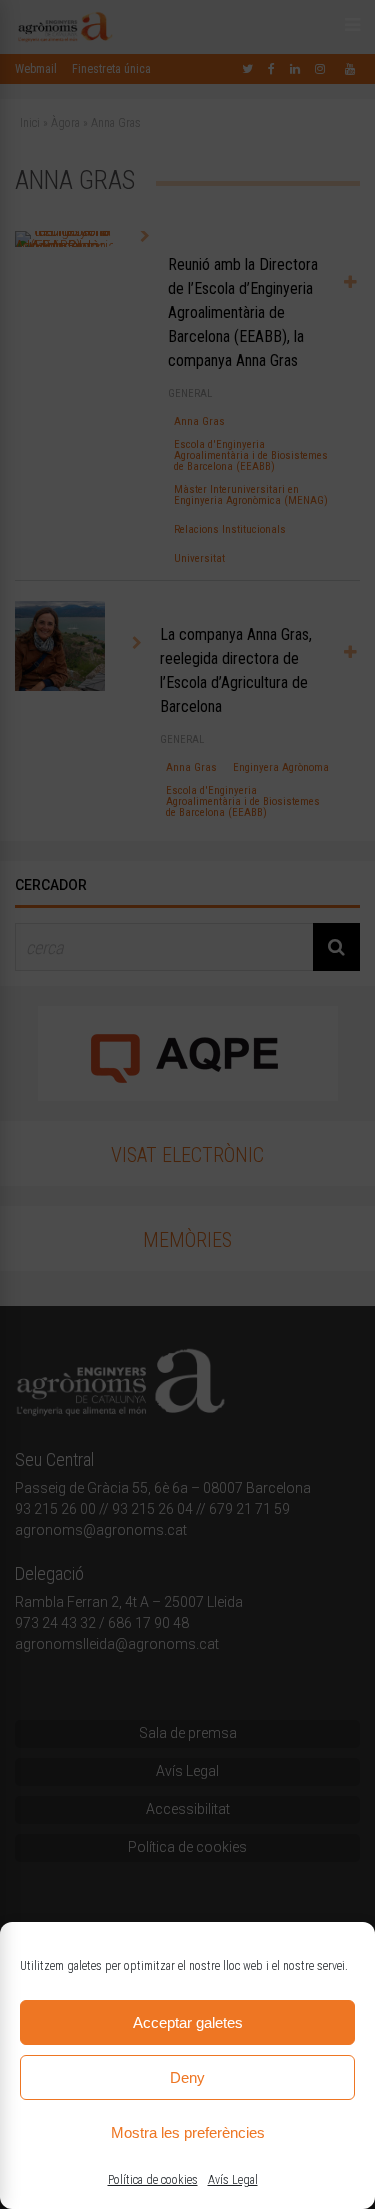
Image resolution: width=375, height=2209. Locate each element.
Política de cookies (153, 2180)
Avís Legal (233, 2180)
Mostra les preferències (188, 2132)
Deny (187, 2077)
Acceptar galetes (188, 2022)
